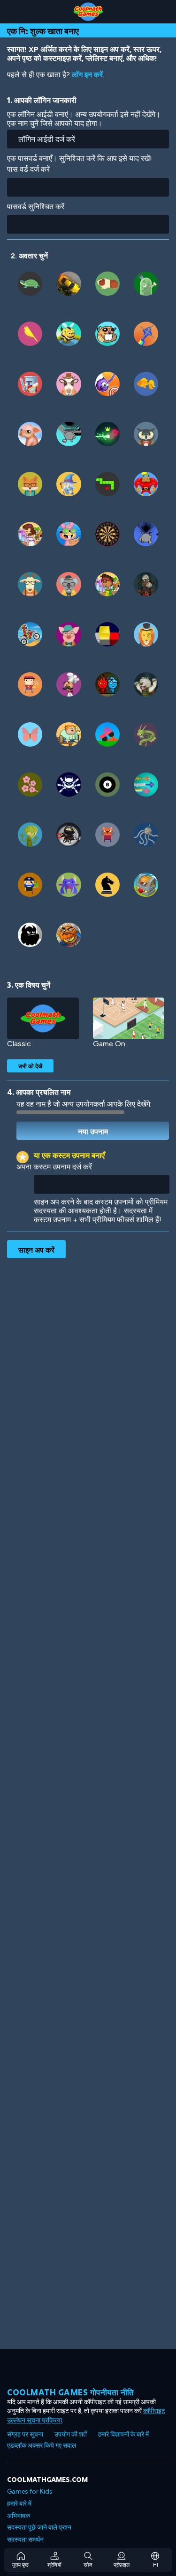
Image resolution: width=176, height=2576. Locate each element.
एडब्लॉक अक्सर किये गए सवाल (42, 2446)
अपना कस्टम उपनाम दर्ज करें (54, 1167)
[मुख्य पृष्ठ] (88, 12)
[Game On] (129, 1018)
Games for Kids (30, 2492)
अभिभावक (19, 2516)
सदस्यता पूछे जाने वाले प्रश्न (39, 2528)
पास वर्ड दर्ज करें (28, 169)
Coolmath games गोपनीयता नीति (71, 2392)
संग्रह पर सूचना (25, 2434)
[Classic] (43, 1018)
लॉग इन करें (87, 75)
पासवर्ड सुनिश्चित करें (36, 207)
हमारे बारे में (19, 2504)
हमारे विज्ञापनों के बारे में (123, 2434)
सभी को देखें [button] (30, 1066)
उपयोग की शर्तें (71, 2434)
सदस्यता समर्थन (25, 2540)
